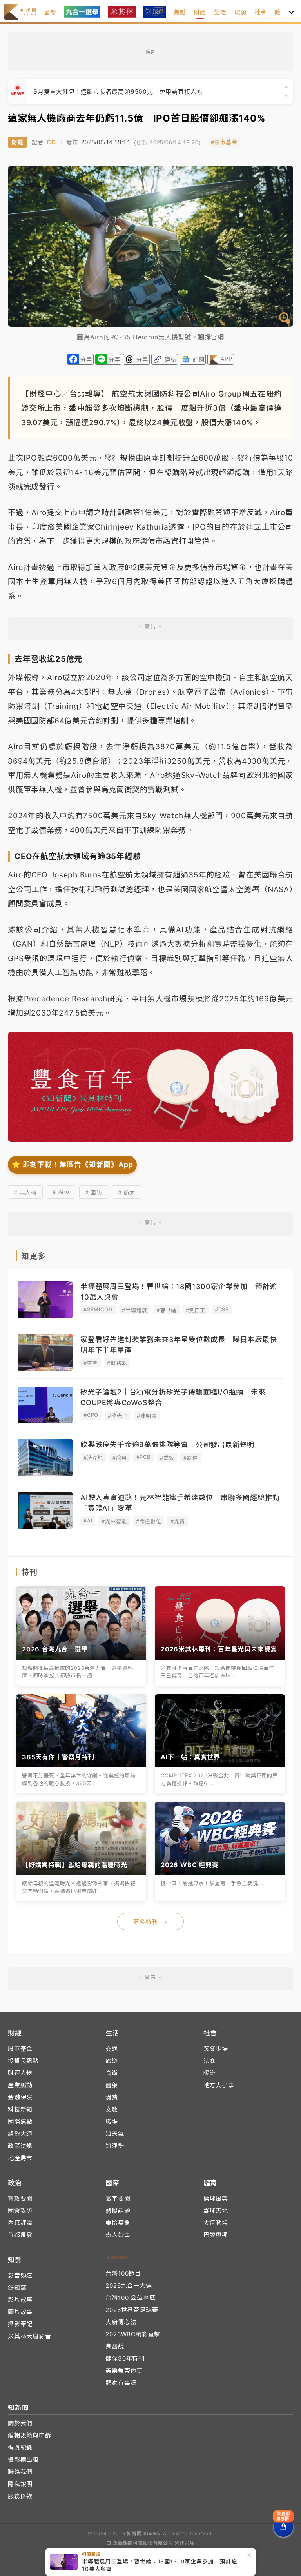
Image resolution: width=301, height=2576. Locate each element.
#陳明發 (147, 1416)
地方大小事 (219, 2085)
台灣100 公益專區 (130, 2298)
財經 (200, 12)
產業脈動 (20, 2085)
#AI (88, 1520)
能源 (241, 12)
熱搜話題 (118, 2211)
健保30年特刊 (125, 2358)
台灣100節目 (123, 2273)
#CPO (91, 1415)
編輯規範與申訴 (30, 2435)
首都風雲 (20, 2235)
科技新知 (20, 2109)
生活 (220, 12)
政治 (281, 12)
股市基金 (20, 2049)
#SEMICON (98, 1309)
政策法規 (20, 2146)
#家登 (91, 1363)
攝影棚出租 (23, 2460)
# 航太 (127, 1192)
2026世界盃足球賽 (132, 2310)
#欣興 (120, 1458)
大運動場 (216, 2223)
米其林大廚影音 (30, 2336)
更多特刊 (150, 1922)
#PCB (143, 1457)
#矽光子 (118, 1416)
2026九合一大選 (129, 2286)
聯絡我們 (20, 2472)
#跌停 (190, 1458)
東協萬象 (118, 2223)
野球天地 (216, 2211)
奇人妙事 (118, 2235)
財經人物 (20, 2073)
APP (226, 359)
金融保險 (20, 2097)
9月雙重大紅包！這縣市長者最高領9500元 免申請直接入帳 (118, 92)
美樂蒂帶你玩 (124, 2371)
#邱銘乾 (117, 1363)
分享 (86, 360)
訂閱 (199, 360)
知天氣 (115, 2134)
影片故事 (20, 2300)
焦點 (180, 12)
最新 (50, 12)
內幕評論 (20, 2223)
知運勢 (115, 2146)
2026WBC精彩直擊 (133, 2334)
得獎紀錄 (20, 2448)
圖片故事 (20, 2312)
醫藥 (112, 2085)
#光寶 (178, 1521)
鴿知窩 (17, 2287)
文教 (112, 2109)
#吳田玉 (196, 1310)
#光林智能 (114, 1521)
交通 (112, 2049)
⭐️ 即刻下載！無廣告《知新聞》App (72, 1164)
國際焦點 (20, 2122)
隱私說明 (20, 2484)
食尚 (112, 2073)
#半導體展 (134, 1310)
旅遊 (112, 2061)
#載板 (167, 1458)
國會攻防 (20, 2211)
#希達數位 (149, 1521)
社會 (261, 12)
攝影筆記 (20, 2324)
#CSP (222, 1309)
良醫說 (115, 2346)
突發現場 (216, 2049)
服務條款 (20, 2496)
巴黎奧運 (216, 2235)
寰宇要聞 (118, 2198)
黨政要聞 (20, 2198)
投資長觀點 (23, 2061)
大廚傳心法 (121, 2322)
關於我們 (20, 2423)
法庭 (210, 2061)
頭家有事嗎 (121, 2383)
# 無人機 (25, 1192)
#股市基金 (224, 142)
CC (51, 142)
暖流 (210, 2073)
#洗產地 (93, 1458)
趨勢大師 (20, 2134)
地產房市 (20, 2158)
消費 (112, 2097)
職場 (112, 2122)
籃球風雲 (216, 2198)
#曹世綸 (166, 1310)
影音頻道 (20, 2275)
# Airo (61, 1192)
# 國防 (94, 1192)
